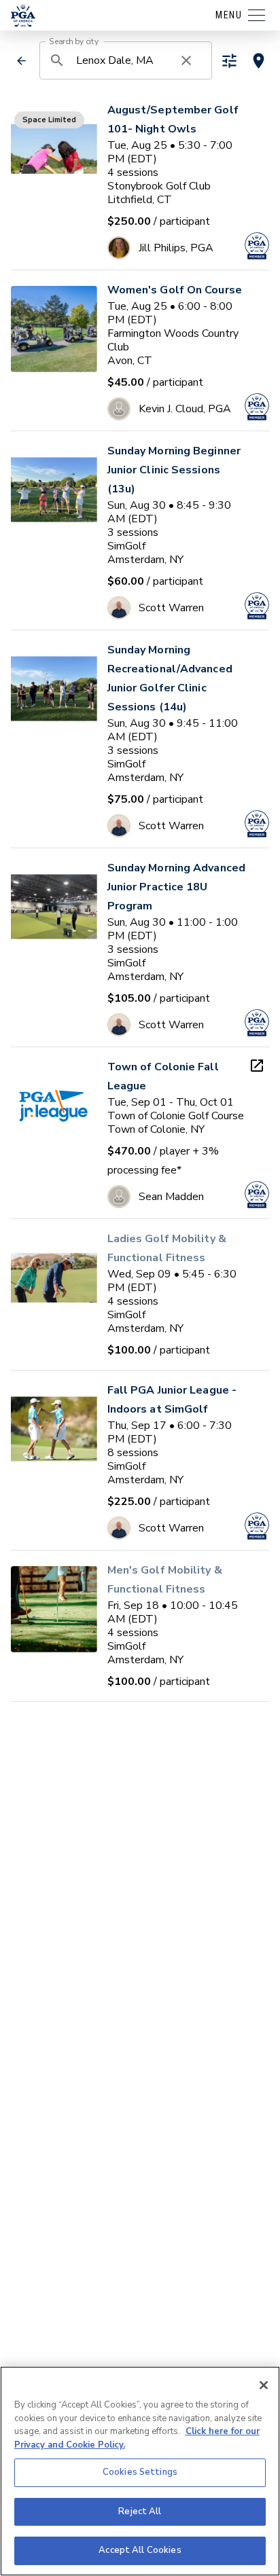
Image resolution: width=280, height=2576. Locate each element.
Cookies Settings (140, 2472)
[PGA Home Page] (23, 16)
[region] (140, 2471)
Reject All (140, 2511)
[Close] (264, 2385)
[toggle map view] (259, 61)
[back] (22, 61)
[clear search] (186, 60)
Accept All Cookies (140, 2550)
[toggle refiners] (229, 61)
